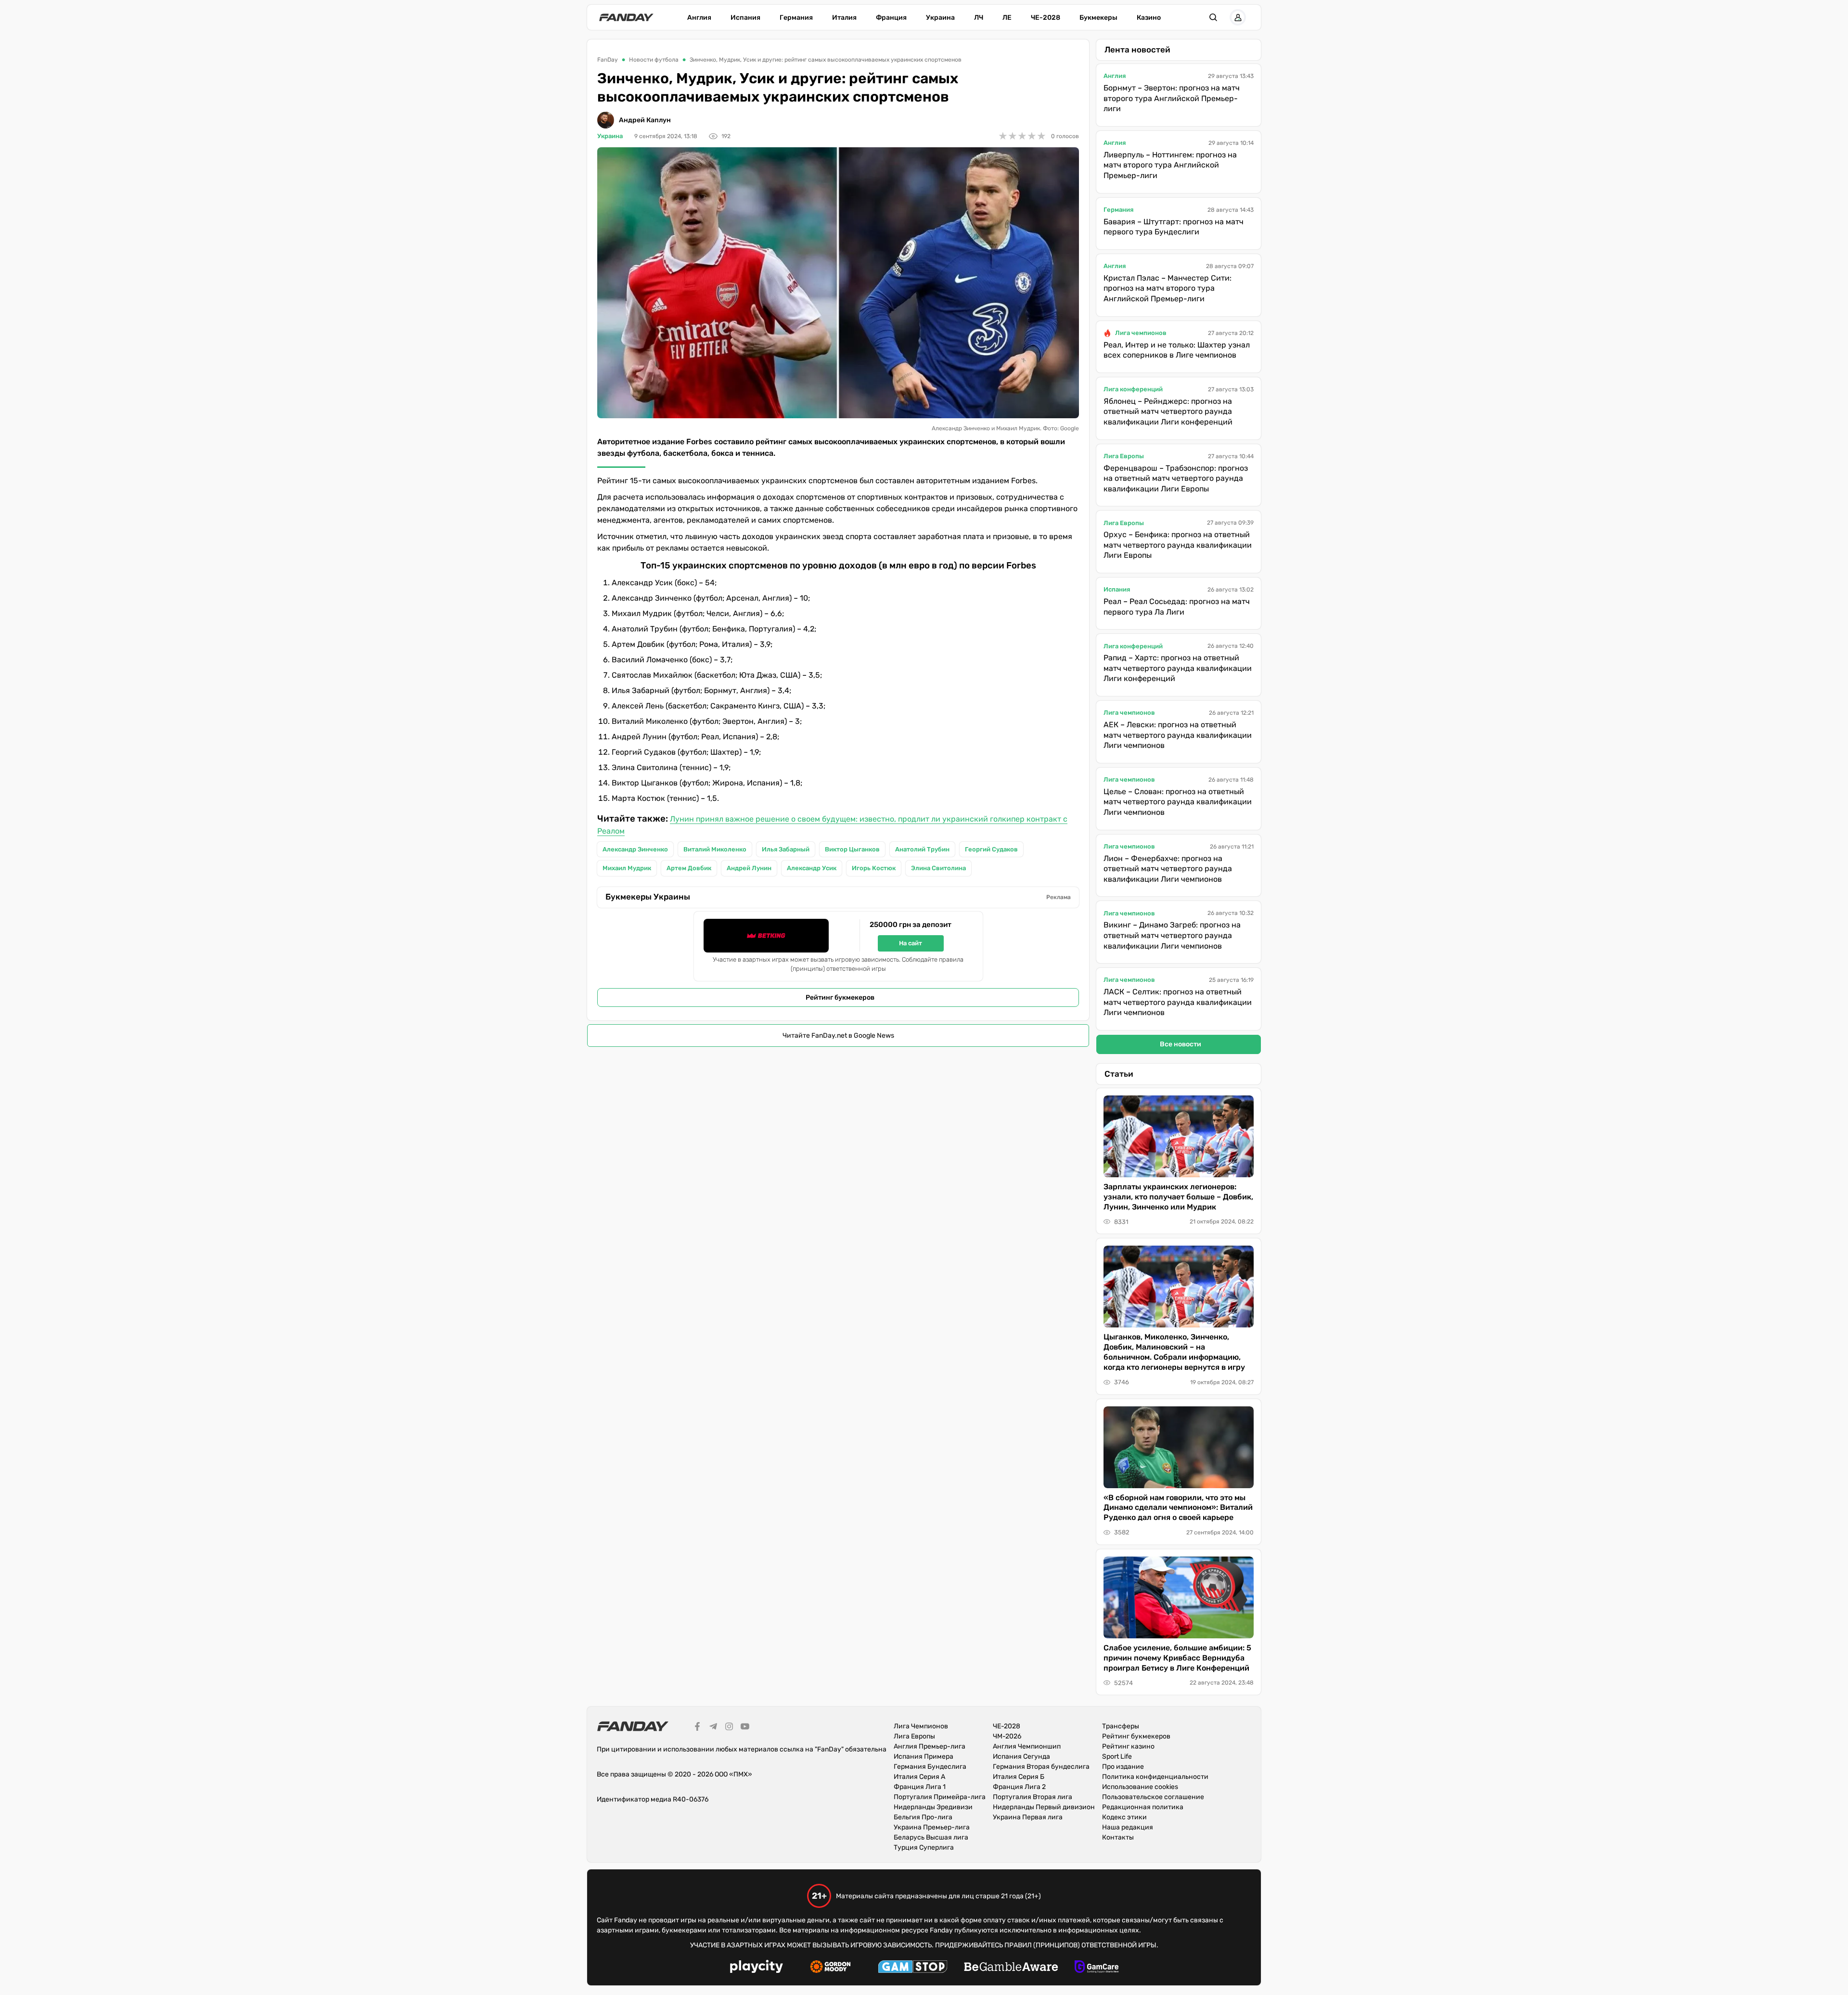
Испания (745, 18)
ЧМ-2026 (1007, 1736)
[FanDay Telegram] (713, 1728)
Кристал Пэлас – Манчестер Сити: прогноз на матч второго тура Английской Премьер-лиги (1168, 288)
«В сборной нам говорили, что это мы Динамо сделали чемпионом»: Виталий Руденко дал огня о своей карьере (1178, 1508)
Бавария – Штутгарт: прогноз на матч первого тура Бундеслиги (1174, 227)
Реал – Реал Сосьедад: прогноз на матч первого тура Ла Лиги (1177, 607)
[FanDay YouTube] (745, 1728)
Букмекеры (1098, 18)
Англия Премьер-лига (930, 1746)
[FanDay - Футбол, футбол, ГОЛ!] (626, 17)
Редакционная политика (1143, 1807)
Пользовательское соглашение (1153, 1797)
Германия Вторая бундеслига (1041, 1767)
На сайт (911, 943)
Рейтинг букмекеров (840, 997)
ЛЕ (1007, 18)
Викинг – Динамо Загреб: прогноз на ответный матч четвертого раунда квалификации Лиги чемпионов (1172, 935)
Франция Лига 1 (920, 1787)
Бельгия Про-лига (923, 1817)
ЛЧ (979, 18)
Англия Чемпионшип (1027, 1746)
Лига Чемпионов (921, 1726)
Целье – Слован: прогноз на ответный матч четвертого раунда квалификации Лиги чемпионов (1178, 802)
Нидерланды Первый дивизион (1044, 1807)
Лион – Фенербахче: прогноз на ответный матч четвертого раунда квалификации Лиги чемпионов (1168, 869)
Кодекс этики (1124, 1817)
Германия (796, 18)
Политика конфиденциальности (1155, 1777)
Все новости (1181, 1044)
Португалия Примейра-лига (940, 1797)
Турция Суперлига (924, 1847)
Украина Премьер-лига (932, 1827)
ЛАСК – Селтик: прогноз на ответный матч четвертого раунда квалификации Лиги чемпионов (1178, 1002)
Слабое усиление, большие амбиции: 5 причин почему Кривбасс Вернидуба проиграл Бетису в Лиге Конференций (1177, 1658)
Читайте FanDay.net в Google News (838, 1036)
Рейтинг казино (1128, 1746)
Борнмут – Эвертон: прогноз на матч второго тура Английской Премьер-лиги (1172, 98)
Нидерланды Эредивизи (933, 1807)
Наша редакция (1128, 1827)
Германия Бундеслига (930, 1767)
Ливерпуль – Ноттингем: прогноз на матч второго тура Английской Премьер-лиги (1170, 165)
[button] (1213, 17)
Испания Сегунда (1021, 1757)
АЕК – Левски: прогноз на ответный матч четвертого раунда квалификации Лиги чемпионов (1178, 735)
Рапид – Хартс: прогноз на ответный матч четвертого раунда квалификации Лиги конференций (1178, 668)
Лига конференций (1133, 389)
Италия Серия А (919, 1777)
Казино (1149, 18)
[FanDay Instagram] (729, 1728)
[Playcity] (757, 1968)
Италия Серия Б (1019, 1777)
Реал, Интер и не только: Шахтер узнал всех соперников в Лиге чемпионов (1177, 350)
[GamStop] (913, 1968)
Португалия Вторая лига (1033, 1797)
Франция (891, 18)
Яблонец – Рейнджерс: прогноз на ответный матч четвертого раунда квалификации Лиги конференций (1168, 412)
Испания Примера (924, 1757)
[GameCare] (1097, 1968)
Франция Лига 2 (1019, 1787)
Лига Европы (1124, 456)
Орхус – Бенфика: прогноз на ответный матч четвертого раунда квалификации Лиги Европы (1178, 545)
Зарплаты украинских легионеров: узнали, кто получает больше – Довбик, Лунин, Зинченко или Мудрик (1178, 1197)
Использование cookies (1140, 1787)
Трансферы (1121, 1726)
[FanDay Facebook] (697, 1728)
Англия (699, 18)
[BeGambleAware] (1011, 1968)
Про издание (1123, 1767)
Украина (940, 18)
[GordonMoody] (830, 1968)
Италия (844, 18)
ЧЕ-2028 (1046, 18)
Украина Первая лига (1028, 1817)
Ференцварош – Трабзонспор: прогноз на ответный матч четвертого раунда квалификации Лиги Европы (1176, 478)
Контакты (1118, 1837)
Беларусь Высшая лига (931, 1837)
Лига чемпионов (1141, 333)
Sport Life (1117, 1757)
